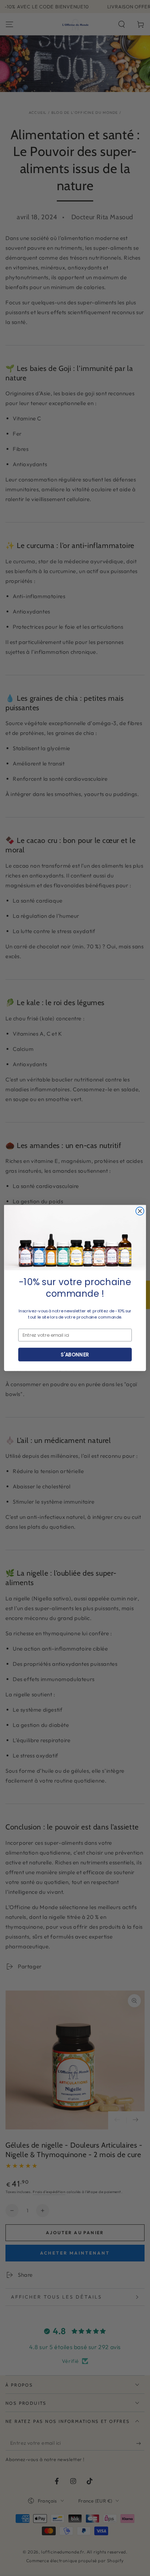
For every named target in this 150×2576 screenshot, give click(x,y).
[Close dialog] (140, 1211)
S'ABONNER (75, 1354)
